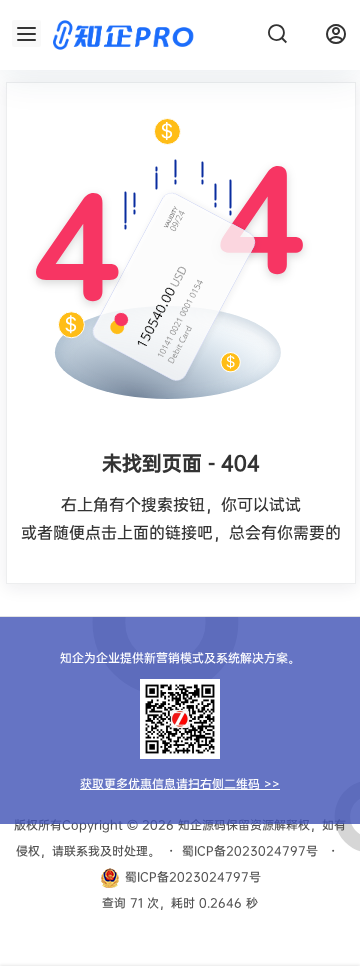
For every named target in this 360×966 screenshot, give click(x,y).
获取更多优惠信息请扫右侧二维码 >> (180, 783)
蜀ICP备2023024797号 (250, 850)
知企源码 (200, 824)
